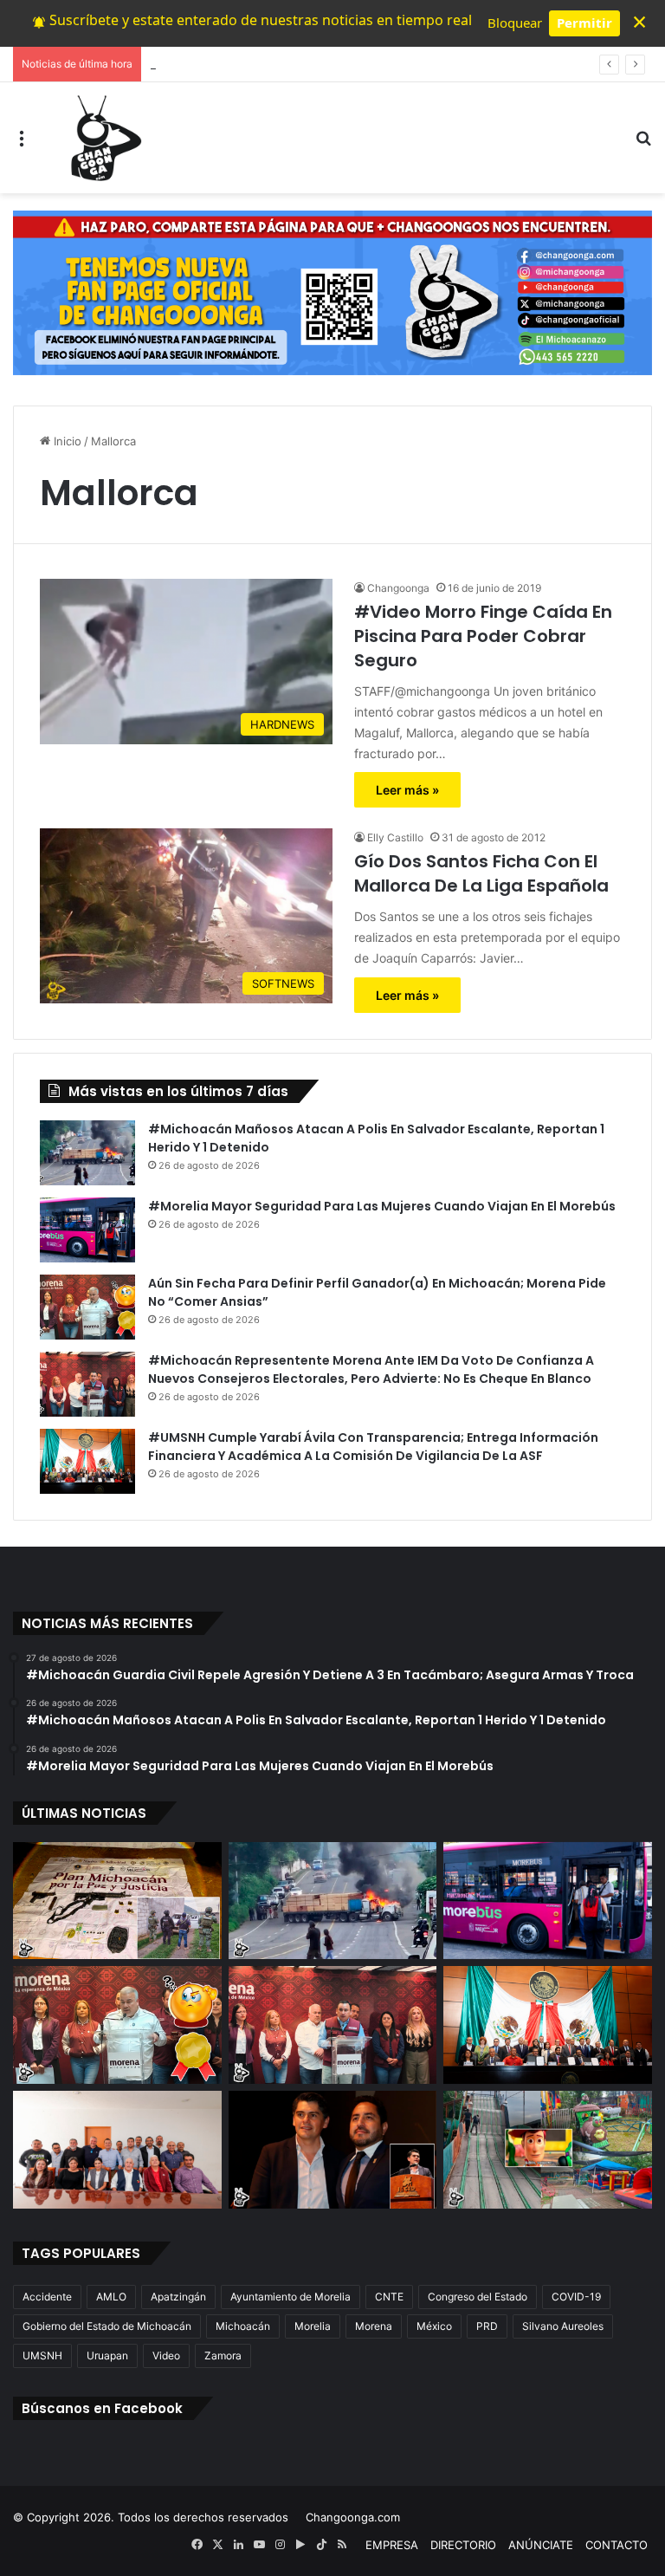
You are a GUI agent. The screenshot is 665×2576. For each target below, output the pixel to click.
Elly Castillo (395, 837)
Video (166, 2355)
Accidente (47, 2297)
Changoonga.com (353, 2517)
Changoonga (398, 588)
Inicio (66, 441)
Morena (374, 2326)
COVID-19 (576, 2297)
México (434, 2326)
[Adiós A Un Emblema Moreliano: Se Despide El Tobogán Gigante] (548, 2150)
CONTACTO (617, 2545)
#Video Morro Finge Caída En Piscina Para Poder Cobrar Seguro (483, 636)
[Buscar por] (643, 144)
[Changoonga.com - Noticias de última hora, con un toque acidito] (102, 138)
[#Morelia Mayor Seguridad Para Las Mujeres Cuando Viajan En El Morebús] (87, 1230)
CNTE (389, 2297)
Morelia (313, 2326)
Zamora (223, 2355)
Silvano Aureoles (563, 2326)
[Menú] (22, 144)
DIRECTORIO (463, 2545)
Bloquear (515, 23)
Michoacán (243, 2326)
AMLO (111, 2297)
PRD (487, 2326)
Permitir (584, 23)
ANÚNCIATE (541, 2545)
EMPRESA (392, 2545)
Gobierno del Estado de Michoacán (107, 2326)
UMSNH (42, 2355)
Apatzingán (178, 2297)
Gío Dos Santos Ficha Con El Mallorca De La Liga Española (481, 873)
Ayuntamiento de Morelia (291, 2297)
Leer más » (407, 790)
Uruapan (107, 2355)
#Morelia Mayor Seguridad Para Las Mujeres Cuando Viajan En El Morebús (382, 1206)
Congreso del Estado (478, 2297)
